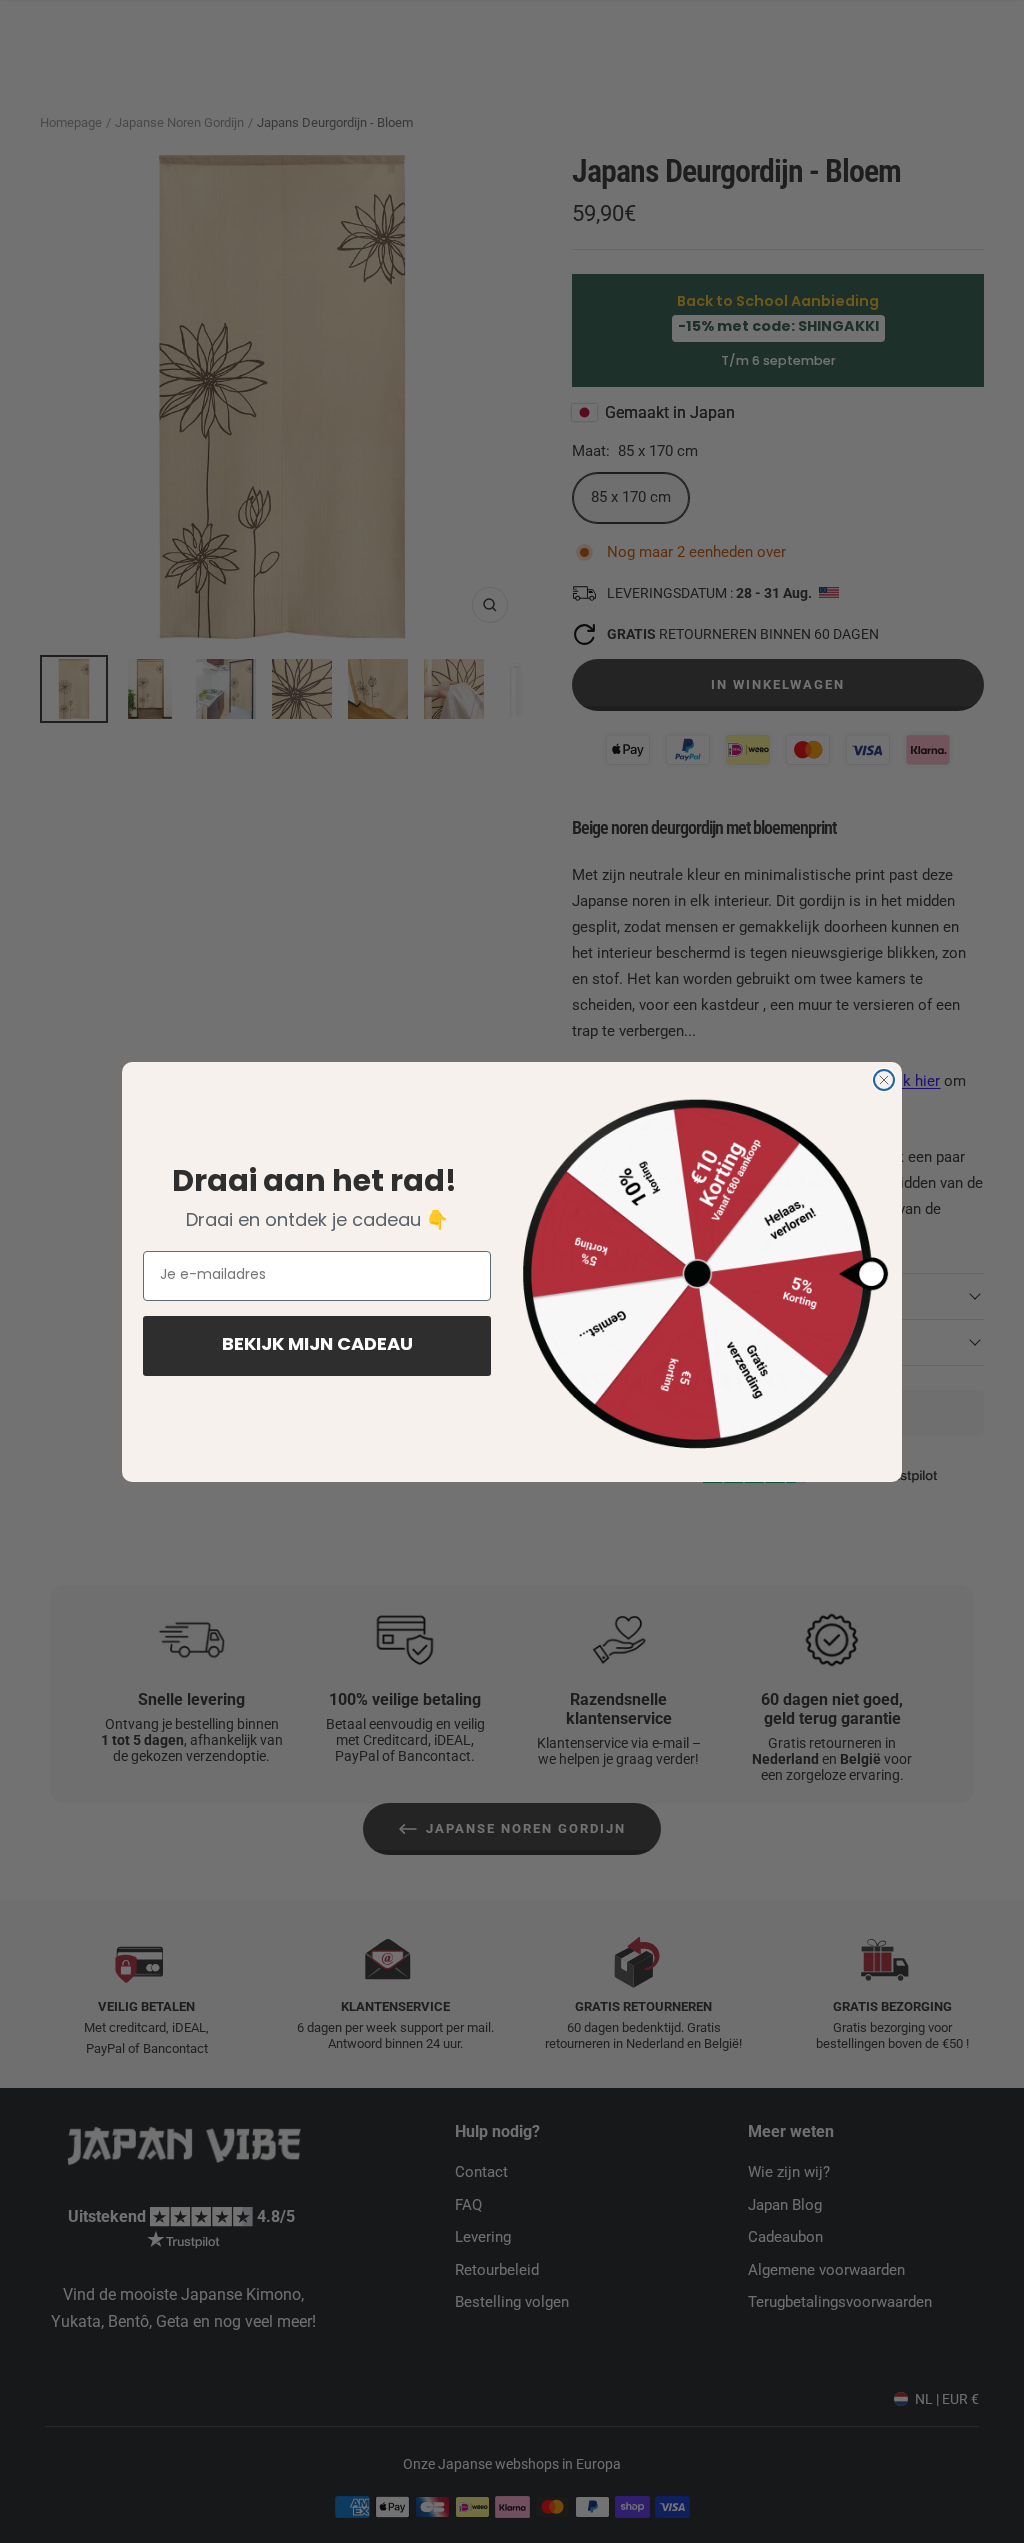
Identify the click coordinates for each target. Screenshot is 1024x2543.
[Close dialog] (884, 1080)
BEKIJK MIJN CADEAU (317, 1346)
